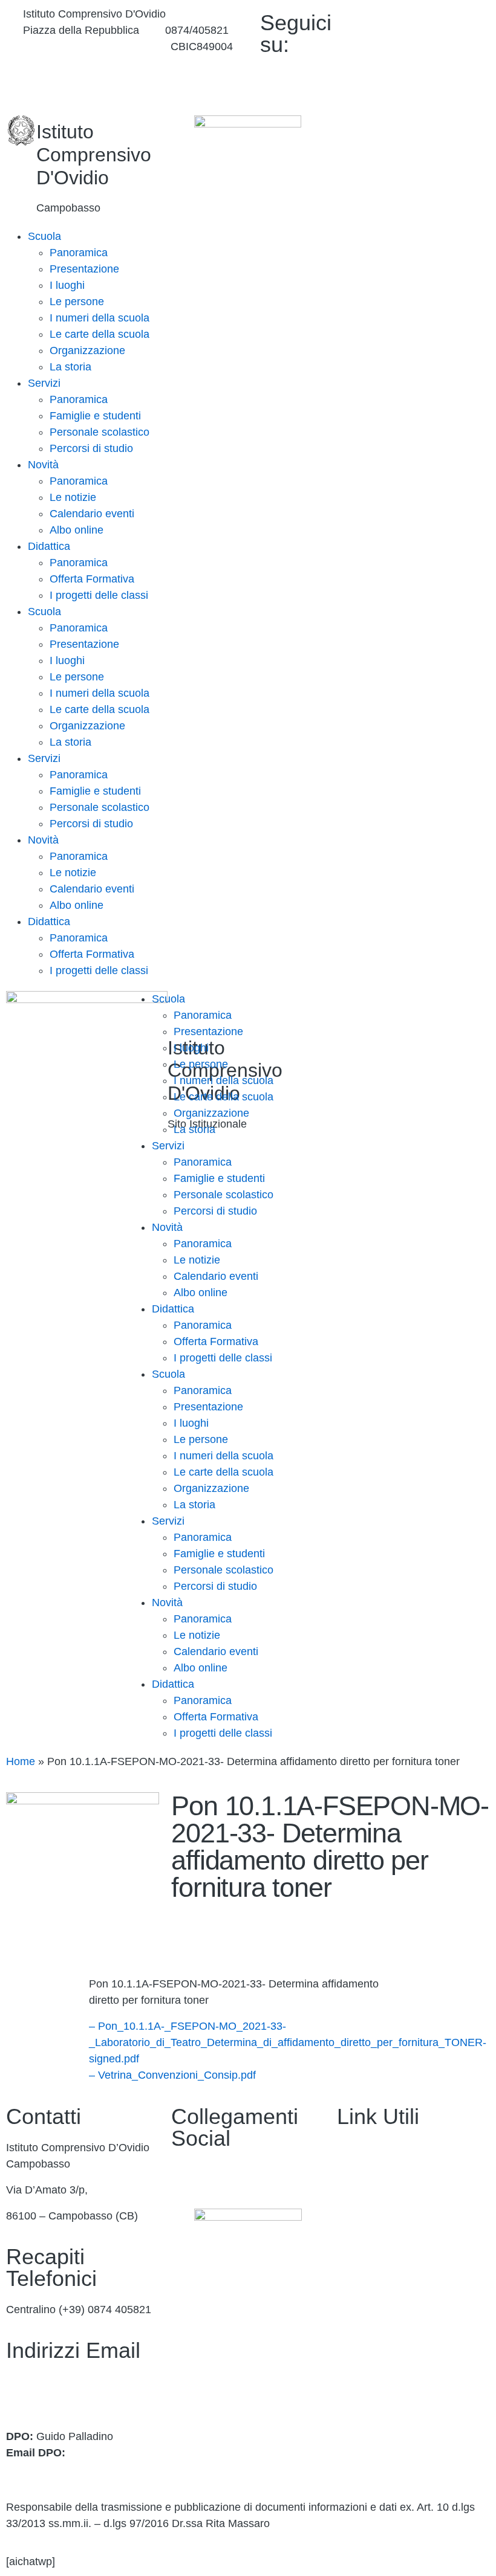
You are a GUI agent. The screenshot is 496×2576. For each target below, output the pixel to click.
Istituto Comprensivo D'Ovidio (94, 155)
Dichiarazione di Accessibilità (407, 2356)
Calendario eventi (92, 514)
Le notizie (73, 497)
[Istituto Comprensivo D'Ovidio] (21, 131)
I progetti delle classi (99, 595)
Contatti (356, 2174)
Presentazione (84, 269)
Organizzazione (87, 350)
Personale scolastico (100, 432)
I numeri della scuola (100, 318)
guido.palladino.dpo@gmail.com (83, 2469)
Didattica (49, 546)
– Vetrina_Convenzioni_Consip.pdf (172, 2075)
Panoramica (79, 253)
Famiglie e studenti (95, 416)
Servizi (44, 383)
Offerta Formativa (92, 579)
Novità (43, 465)
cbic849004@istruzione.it (84, 47)
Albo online (77, 530)
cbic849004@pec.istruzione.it (77, 2398)
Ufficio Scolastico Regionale (404, 2252)
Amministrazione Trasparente (408, 2148)
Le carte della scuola (100, 334)
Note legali (363, 2382)
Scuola (44, 236)
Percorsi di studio (91, 448)
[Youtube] (431, 49)
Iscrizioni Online (375, 2226)
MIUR (351, 2200)
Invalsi (352, 2304)
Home (21, 1761)
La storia (70, 367)
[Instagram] (431, 77)
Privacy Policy (371, 2330)
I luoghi (67, 285)
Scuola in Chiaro (377, 2278)
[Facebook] (431, 20)
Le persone (77, 302)
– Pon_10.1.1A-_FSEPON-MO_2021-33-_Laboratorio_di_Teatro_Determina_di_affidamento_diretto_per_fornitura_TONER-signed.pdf (288, 2042)
